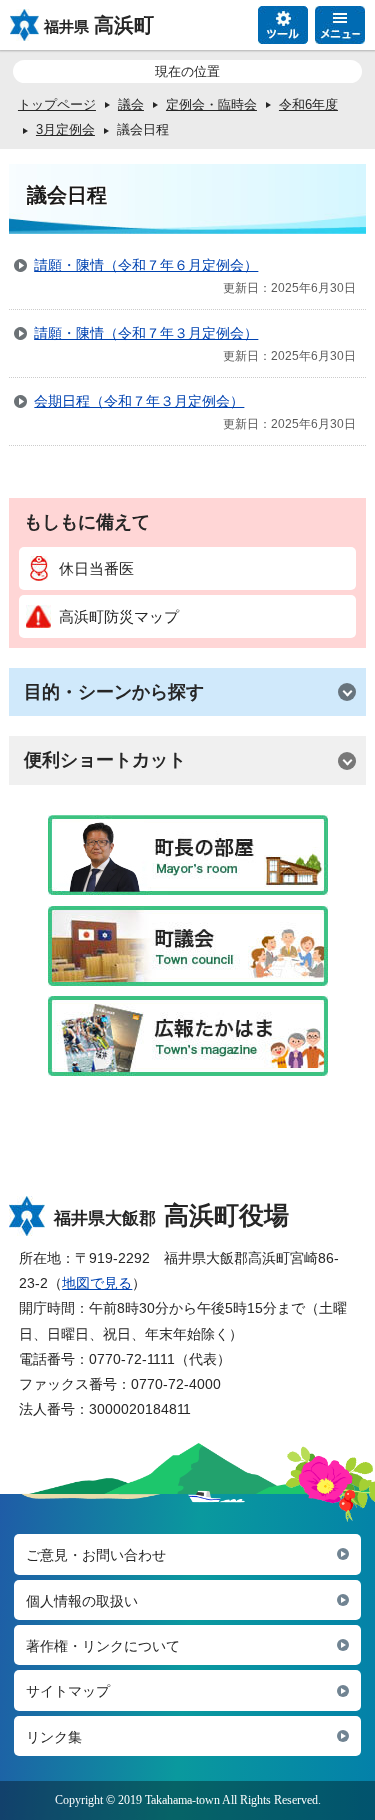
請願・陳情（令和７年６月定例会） (146, 265)
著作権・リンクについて (103, 1646)
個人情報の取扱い (82, 1601)
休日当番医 (96, 568)
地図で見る (97, 1283)
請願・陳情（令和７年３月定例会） (146, 333)
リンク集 (54, 1737)
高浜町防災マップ (119, 616)
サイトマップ (68, 1691)
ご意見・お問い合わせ (96, 1555)
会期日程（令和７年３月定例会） (139, 401)
